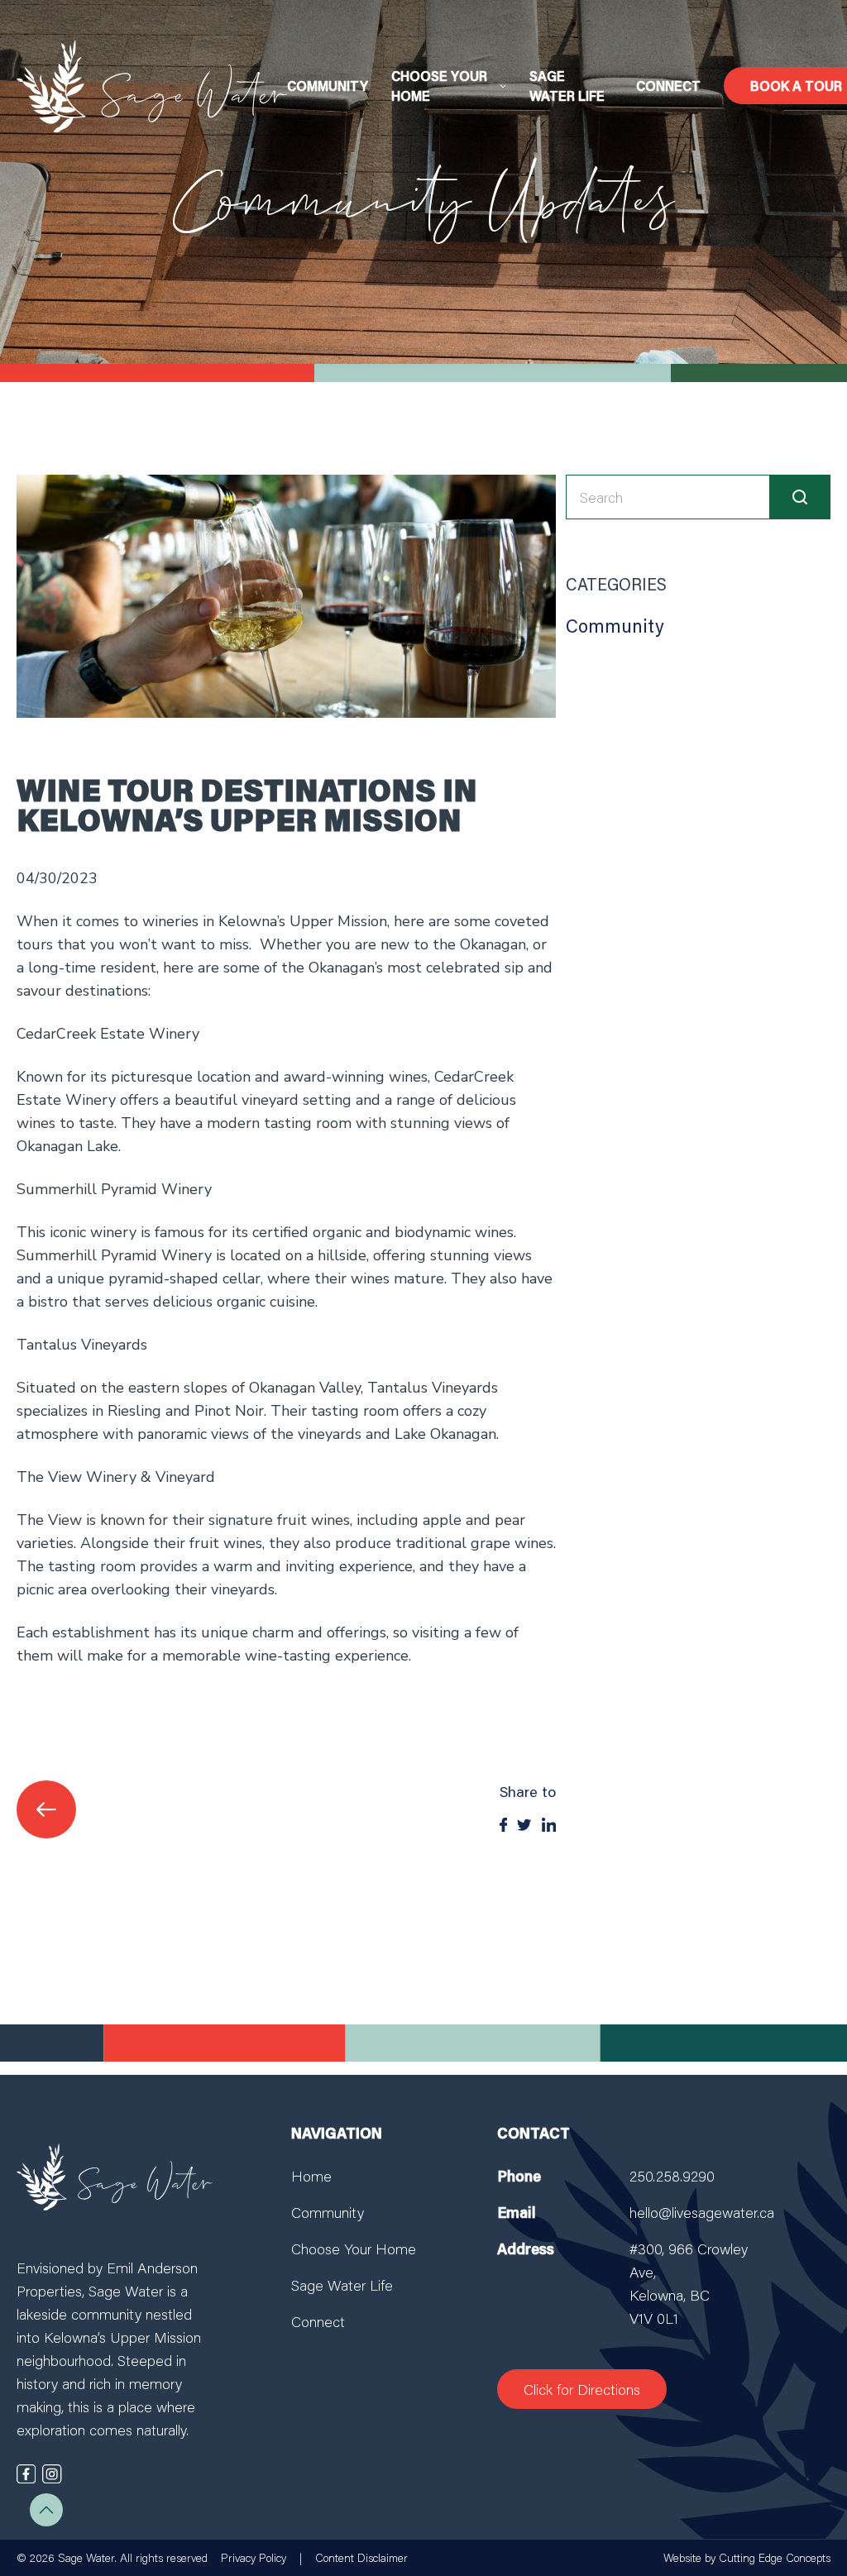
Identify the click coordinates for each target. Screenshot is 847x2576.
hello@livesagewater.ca (702, 2212)
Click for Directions (582, 2389)
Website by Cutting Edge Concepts (747, 2558)
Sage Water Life (342, 2285)
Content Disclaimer (361, 2558)
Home (311, 2176)
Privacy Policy (254, 2558)
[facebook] (26, 2474)
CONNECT (668, 86)
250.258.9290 (672, 2176)
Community (615, 626)
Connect (318, 2321)
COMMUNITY (328, 86)
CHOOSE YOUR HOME (439, 86)
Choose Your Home (354, 2249)
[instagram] (52, 2474)
